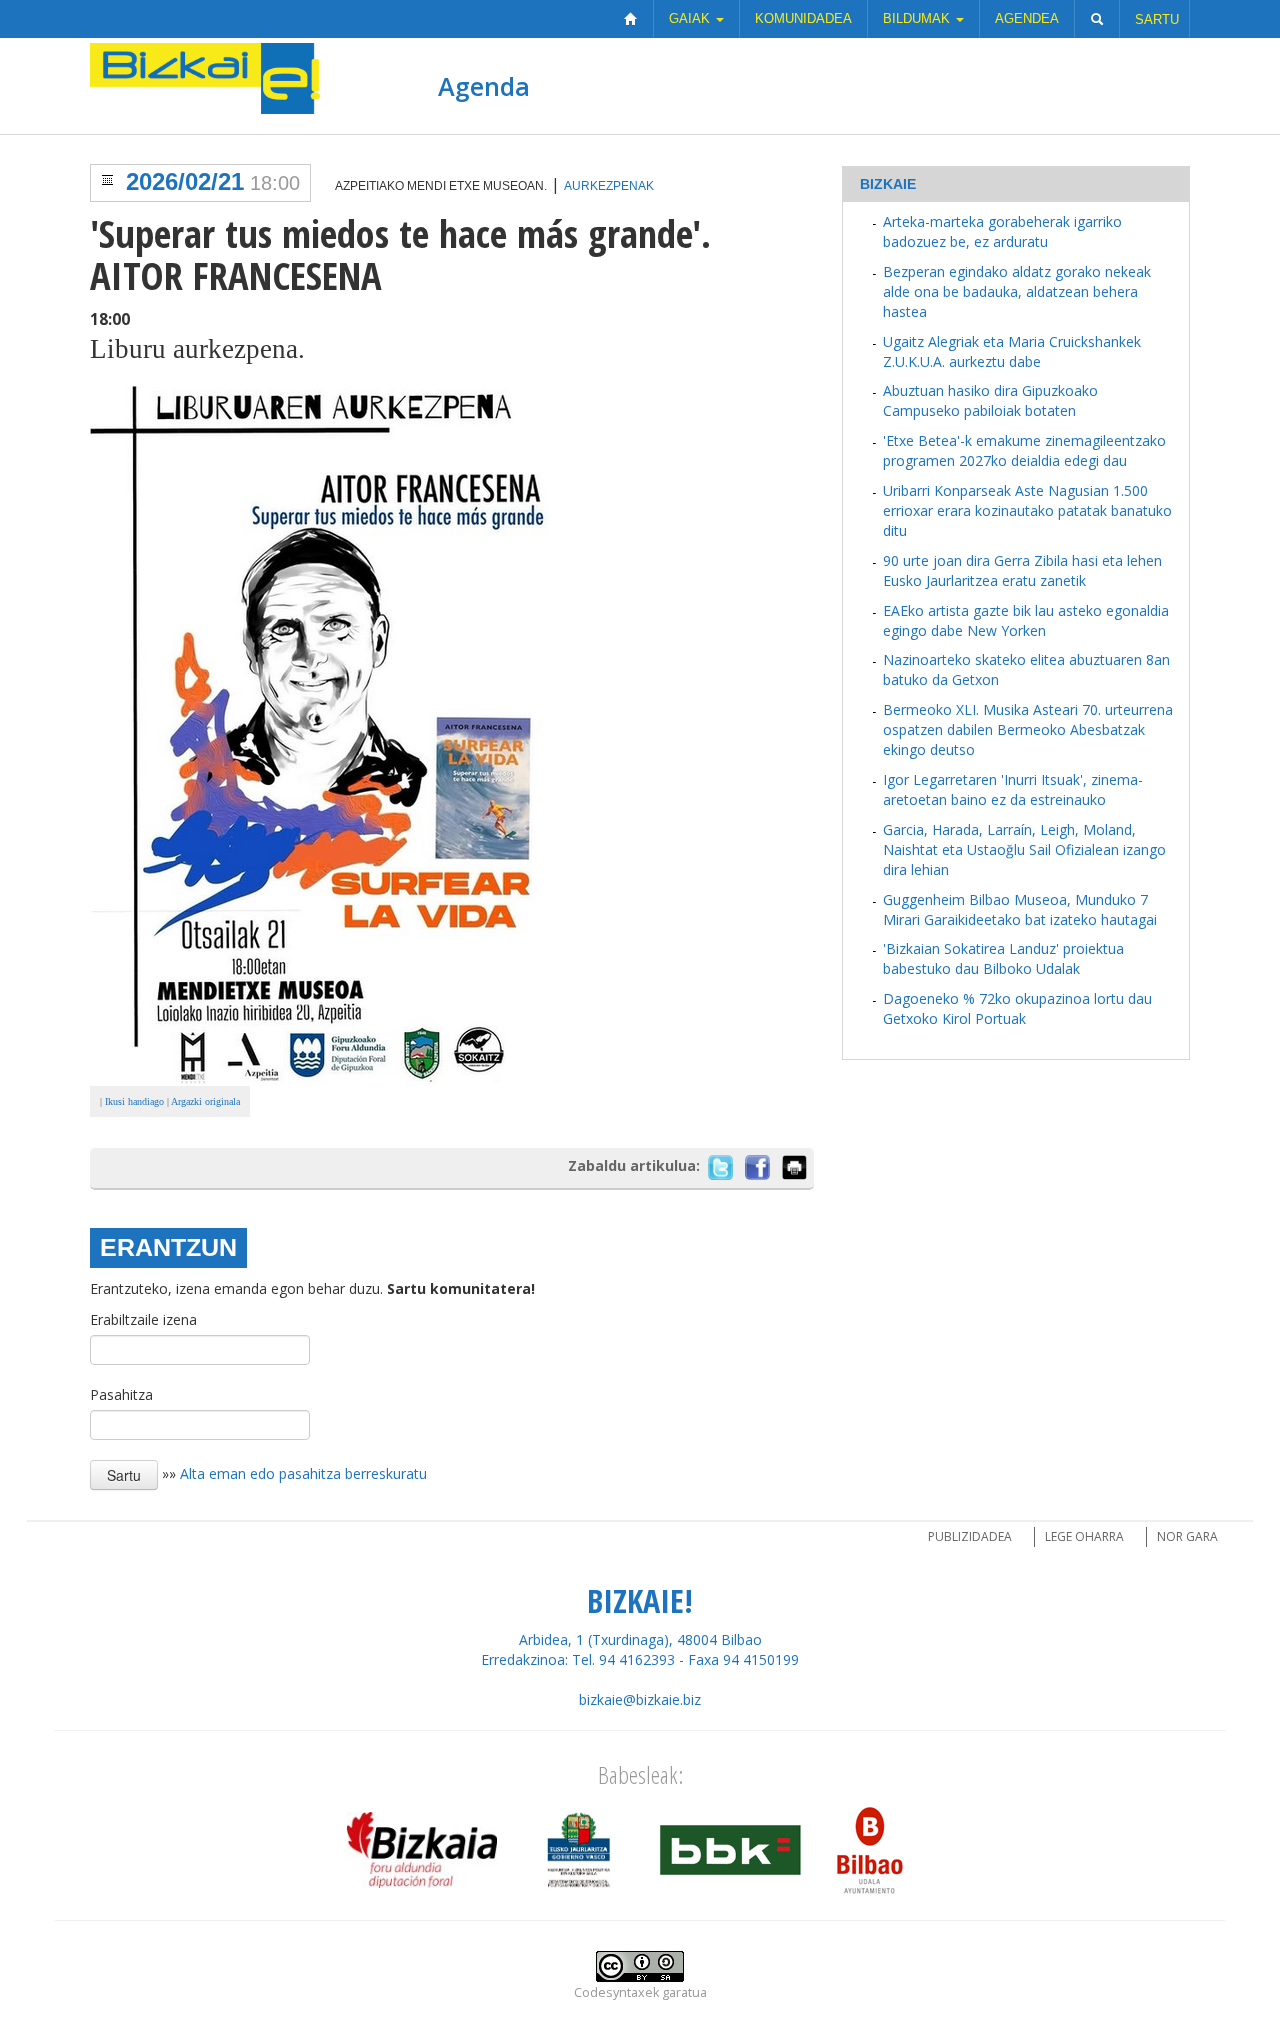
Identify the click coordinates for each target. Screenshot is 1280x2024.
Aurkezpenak (609, 186)
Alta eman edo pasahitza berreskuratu (303, 1472)
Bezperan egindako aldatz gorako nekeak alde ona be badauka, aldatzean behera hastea (1017, 291)
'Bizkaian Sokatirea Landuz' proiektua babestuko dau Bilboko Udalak (1003, 958)
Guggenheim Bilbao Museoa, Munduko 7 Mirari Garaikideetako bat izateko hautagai (1020, 909)
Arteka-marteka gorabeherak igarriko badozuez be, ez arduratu (1002, 231)
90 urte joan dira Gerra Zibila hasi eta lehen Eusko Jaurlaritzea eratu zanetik (1022, 570)
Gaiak (691, 18)
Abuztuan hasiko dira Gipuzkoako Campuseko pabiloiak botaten (990, 400)
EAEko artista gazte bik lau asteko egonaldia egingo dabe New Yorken (1026, 620)
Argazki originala (205, 1101)
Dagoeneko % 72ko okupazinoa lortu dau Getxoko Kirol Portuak (1017, 1008)
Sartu (1157, 19)
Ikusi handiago (134, 1101)
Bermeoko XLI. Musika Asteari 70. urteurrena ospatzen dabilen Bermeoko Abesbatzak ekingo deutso (1028, 729)
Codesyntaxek (616, 1992)
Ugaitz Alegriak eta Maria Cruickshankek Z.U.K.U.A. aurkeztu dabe (1012, 351)
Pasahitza (121, 1394)
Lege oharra (1084, 1536)
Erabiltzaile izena (143, 1319)
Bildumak (918, 18)
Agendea (1027, 18)
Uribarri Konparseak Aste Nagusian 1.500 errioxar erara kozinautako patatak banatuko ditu (1027, 510)
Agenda (484, 86)
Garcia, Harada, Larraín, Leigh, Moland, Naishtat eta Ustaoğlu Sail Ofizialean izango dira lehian (1024, 849)
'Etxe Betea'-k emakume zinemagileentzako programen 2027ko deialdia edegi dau (1024, 450)
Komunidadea (803, 18)
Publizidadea (970, 1536)
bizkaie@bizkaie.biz (640, 1699)
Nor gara (1187, 1536)
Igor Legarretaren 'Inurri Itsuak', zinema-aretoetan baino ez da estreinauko (1013, 789)
